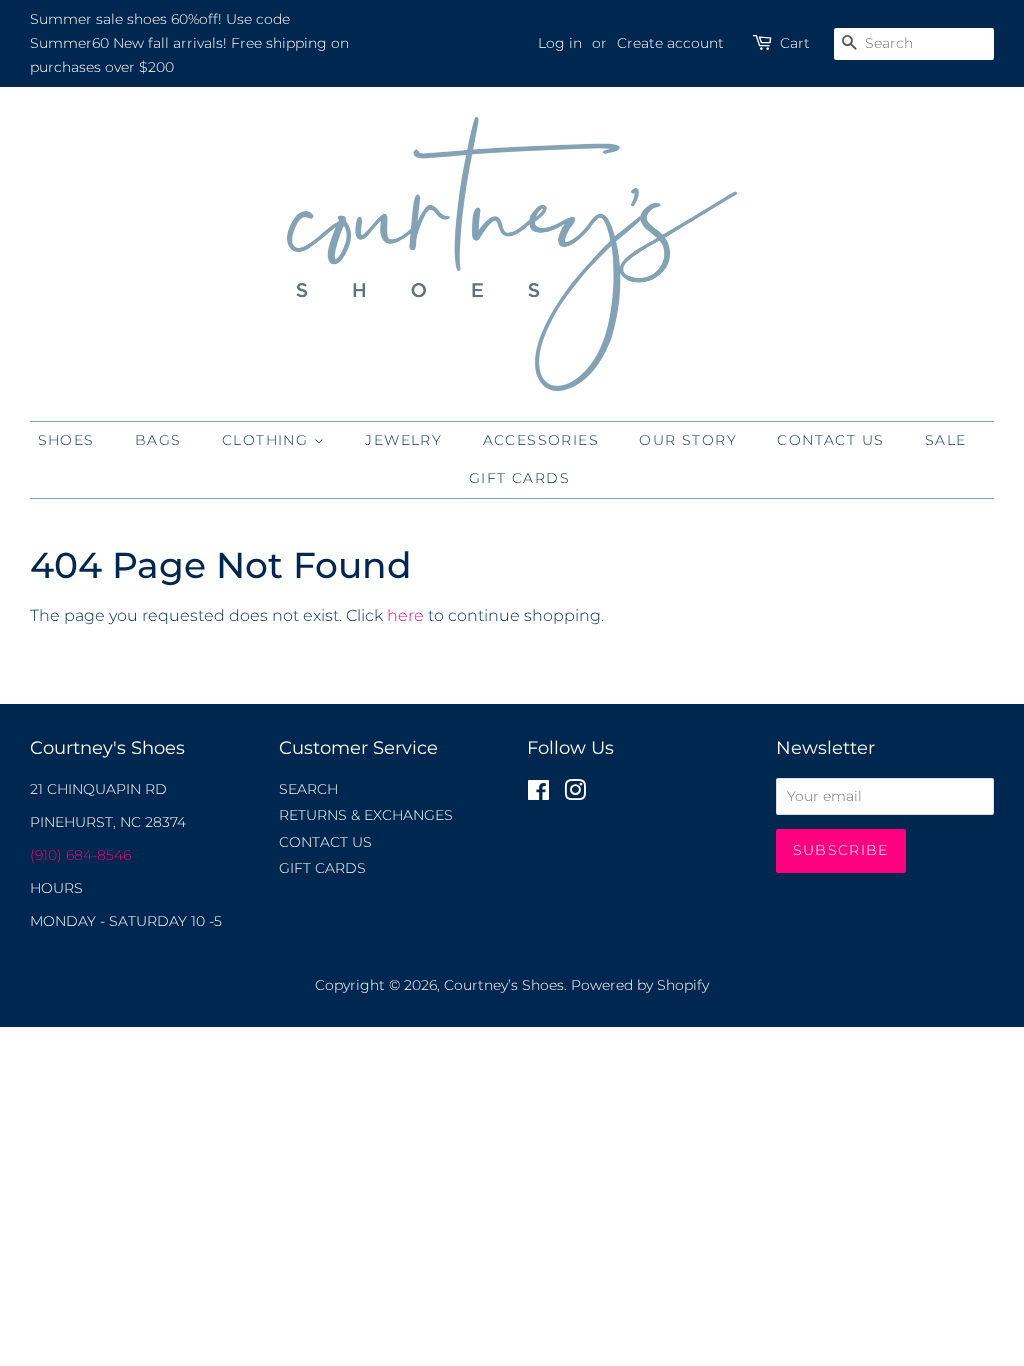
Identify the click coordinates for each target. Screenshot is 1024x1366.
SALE (946, 440)
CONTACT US (830, 440)
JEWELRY (403, 440)
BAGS (158, 440)
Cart (795, 43)
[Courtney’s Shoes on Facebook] (538, 794)
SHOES (66, 440)
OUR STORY (688, 440)
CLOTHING (268, 440)
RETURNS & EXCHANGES (366, 815)
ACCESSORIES (541, 440)
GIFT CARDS (519, 478)
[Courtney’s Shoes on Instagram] (575, 794)
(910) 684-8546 (80, 855)
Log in (560, 43)
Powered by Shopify (640, 985)
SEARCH (308, 789)
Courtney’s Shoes (504, 985)
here (405, 615)
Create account (670, 43)
